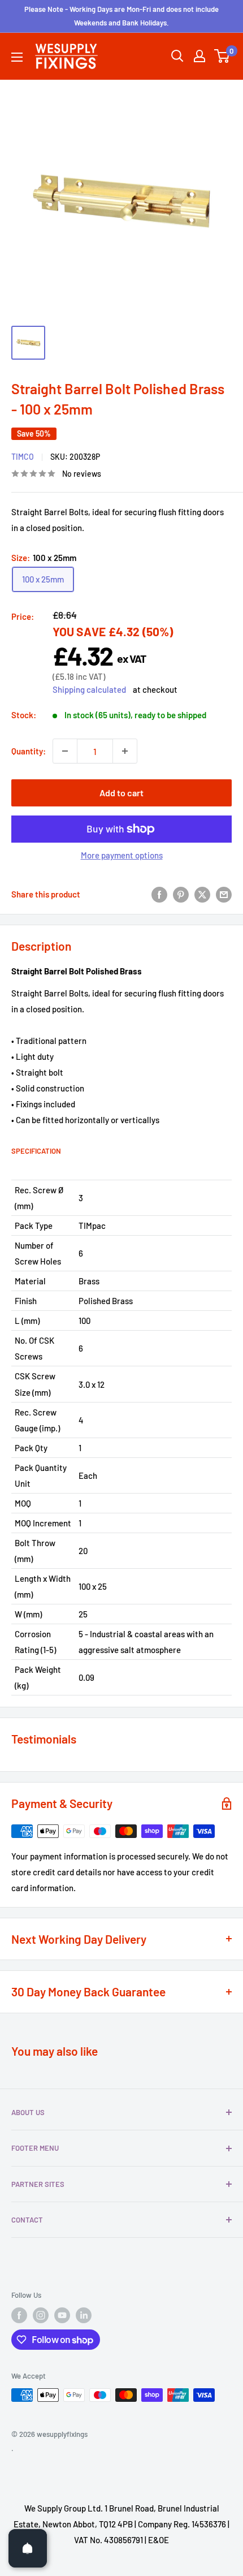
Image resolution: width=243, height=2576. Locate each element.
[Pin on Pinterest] (181, 894)
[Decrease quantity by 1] (65, 751)
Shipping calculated (89, 689)
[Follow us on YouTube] (62, 2315)
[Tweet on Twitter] (202, 894)
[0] (222, 56)
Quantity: (29, 751)
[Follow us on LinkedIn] (84, 2315)
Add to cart (121, 793)
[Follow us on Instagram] (41, 2315)
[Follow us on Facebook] (19, 2315)
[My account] (199, 56)
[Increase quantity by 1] (125, 751)
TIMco (23, 457)
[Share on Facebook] (159, 894)
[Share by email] (224, 894)
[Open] (28, 2548)
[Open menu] (17, 57)
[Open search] (177, 56)
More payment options (122, 855)
